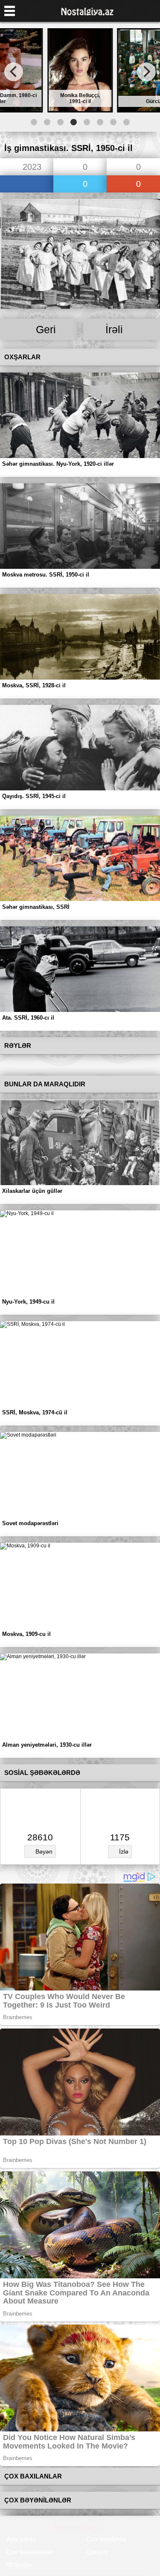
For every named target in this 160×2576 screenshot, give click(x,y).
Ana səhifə (21, 2539)
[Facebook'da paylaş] (27, 185)
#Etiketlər (19, 2565)
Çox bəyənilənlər (30, 2552)
